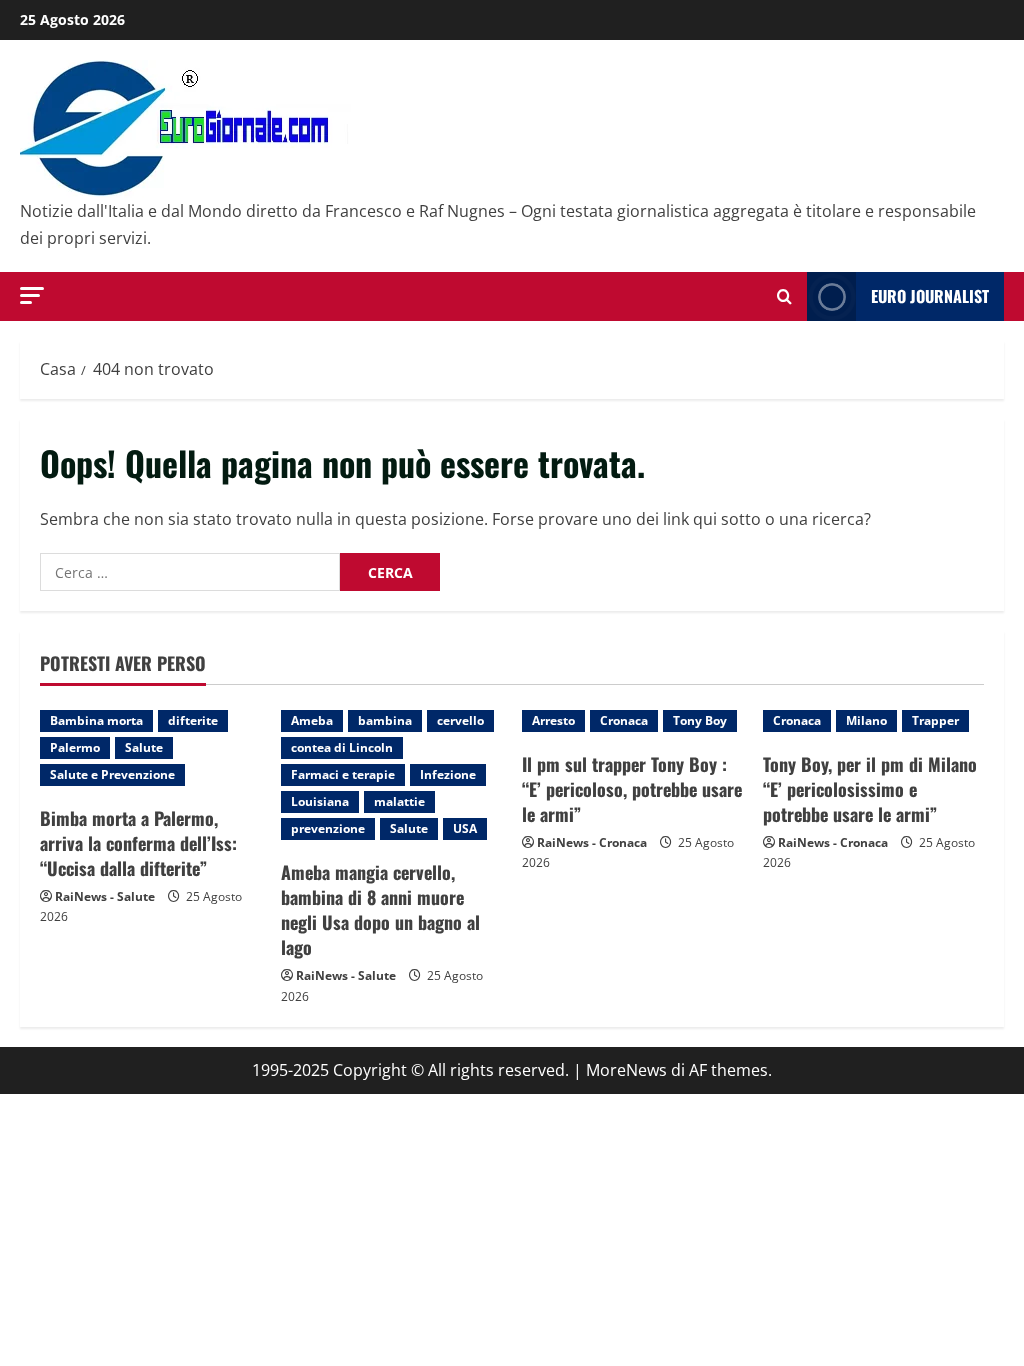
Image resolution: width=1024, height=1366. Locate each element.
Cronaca (624, 720)
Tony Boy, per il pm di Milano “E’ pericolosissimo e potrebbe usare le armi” (870, 789)
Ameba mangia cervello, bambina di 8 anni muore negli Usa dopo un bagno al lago (380, 910)
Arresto (553, 720)
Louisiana (320, 801)
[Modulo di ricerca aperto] (784, 296)
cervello (460, 720)
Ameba (312, 720)
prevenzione (328, 828)
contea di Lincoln (342, 747)
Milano (866, 720)
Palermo (75, 747)
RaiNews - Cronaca (592, 842)
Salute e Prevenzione (112, 774)
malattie (399, 801)
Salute (144, 747)
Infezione (448, 774)
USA (465, 828)
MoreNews (626, 1070)
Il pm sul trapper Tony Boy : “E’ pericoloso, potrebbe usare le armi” (632, 789)
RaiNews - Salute (105, 896)
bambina (385, 720)
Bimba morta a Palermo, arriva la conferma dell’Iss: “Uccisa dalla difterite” (138, 843)
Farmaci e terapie (343, 774)
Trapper (935, 720)
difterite (193, 720)
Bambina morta (96, 720)
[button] (32, 295)
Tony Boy (700, 720)
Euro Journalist (930, 296)
